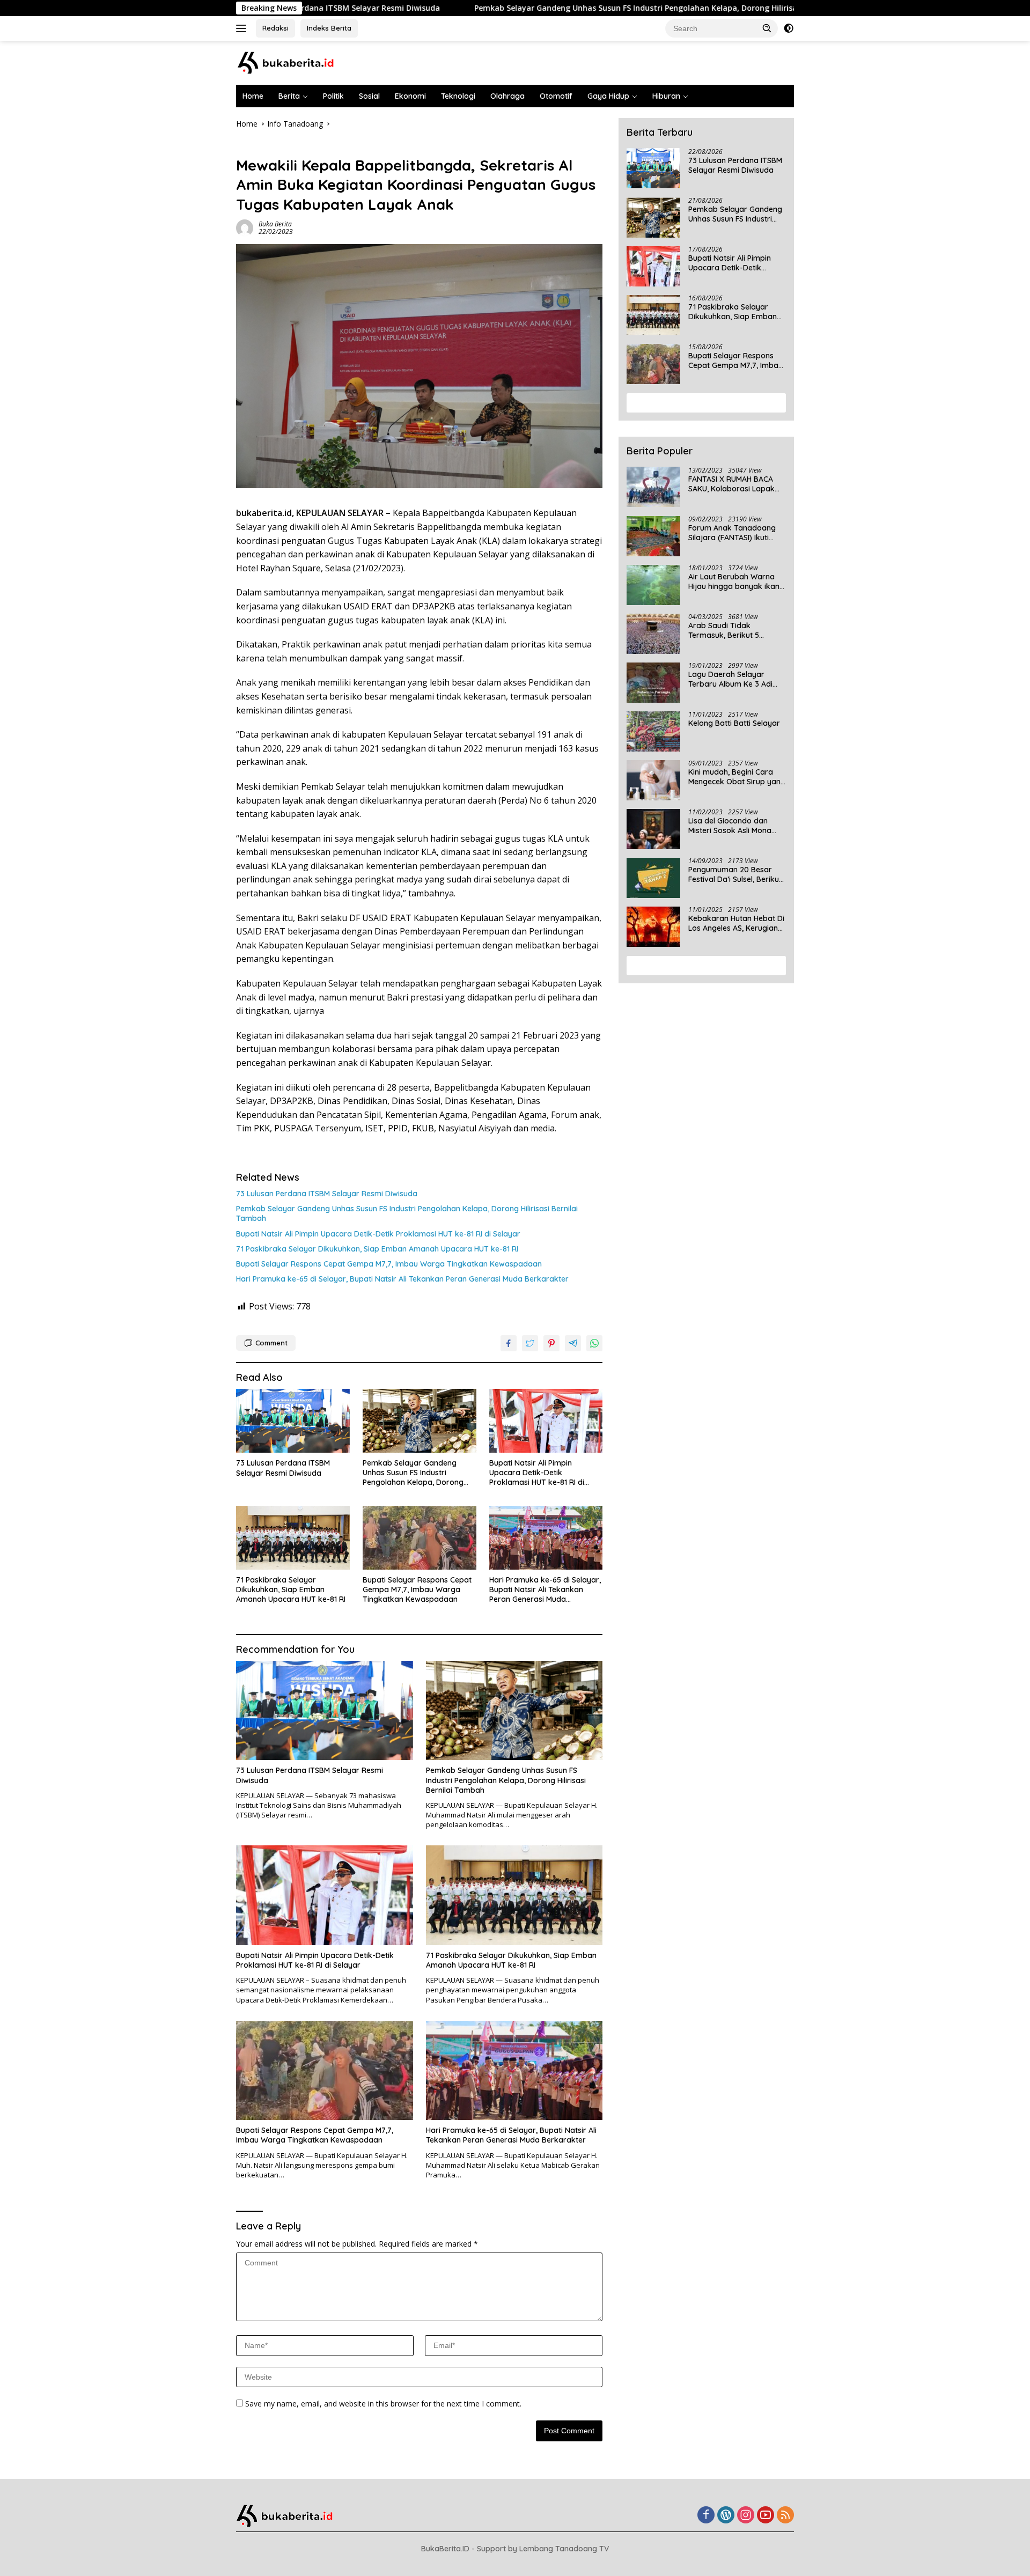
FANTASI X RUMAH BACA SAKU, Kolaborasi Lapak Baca (731, 484)
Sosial (369, 96)
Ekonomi (410, 96)
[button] (767, 28)
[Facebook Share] (509, 1343)
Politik (333, 96)
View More (702, 403)
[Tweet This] (530, 1343)
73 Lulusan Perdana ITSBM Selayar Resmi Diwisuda (327, 1194)
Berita (289, 96)
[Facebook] (706, 2516)
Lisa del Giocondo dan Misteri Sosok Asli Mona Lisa (730, 826)
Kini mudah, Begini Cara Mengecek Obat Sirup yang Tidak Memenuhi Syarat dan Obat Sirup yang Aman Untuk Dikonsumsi (737, 777)
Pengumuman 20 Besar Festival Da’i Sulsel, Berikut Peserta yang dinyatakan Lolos (735, 875)
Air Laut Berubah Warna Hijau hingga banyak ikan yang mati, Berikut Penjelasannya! (734, 582)
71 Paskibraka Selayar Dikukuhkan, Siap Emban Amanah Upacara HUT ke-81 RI (377, 1249)
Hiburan (666, 96)
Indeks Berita (329, 28)
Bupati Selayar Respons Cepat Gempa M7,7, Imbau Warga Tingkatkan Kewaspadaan (389, 1264)
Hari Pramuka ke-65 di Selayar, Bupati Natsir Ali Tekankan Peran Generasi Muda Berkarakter (402, 1279)
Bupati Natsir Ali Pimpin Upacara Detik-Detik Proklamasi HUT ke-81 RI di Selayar (378, 1234)
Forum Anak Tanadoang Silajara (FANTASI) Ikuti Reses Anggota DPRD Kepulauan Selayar (732, 533)
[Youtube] (766, 2516)
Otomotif (556, 96)
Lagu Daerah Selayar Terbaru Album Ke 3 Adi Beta (730, 680)
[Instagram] (746, 2516)
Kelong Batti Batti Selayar (734, 724)
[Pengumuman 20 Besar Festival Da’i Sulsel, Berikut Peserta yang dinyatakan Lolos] (653, 878)
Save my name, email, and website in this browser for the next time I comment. (383, 2404)
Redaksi (275, 28)
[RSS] (785, 2516)
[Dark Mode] (789, 28)
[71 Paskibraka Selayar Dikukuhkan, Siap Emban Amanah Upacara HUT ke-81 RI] (293, 1538)
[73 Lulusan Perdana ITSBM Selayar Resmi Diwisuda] (293, 1421)
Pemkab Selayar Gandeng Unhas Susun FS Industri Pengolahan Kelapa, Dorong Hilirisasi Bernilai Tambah (558, 8)
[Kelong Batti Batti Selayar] (653, 731)
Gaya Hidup (608, 96)
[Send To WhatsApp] (594, 1343)
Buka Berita (275, 224)
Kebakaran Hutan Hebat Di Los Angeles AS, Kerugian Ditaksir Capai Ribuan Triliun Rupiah (736, 924)
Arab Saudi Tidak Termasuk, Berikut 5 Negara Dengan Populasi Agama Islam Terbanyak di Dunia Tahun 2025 (737, 631)
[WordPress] (726, 2516)
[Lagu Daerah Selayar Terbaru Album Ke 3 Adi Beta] (653, 683)
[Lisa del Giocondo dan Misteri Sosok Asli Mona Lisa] (653, 829)
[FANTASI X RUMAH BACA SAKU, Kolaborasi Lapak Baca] (653, 487)
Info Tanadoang (264, 147)
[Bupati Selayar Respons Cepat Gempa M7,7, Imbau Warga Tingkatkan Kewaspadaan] (420, 1538)
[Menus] (243, 28)
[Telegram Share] (573, 1343)
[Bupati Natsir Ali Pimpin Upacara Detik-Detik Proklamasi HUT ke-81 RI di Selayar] (546, 1421)
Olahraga (507, 96)
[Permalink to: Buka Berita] (245, 227)
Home (253, 96)
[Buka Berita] (295, 62)
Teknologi (458, 96)
